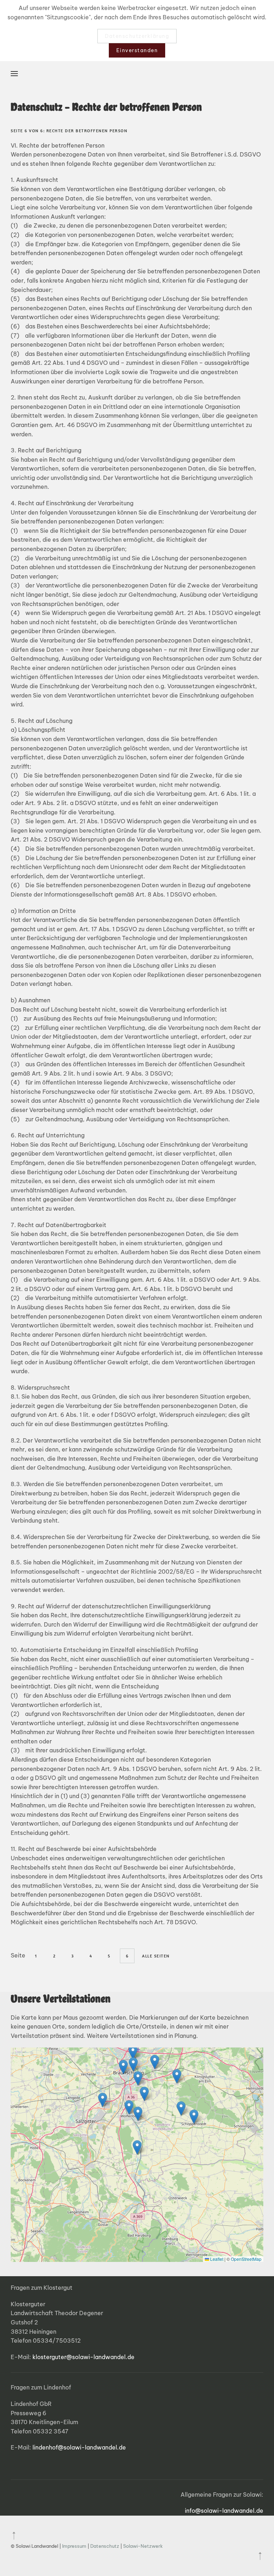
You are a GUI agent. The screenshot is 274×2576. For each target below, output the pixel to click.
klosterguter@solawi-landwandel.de (83, 2357)
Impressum (75, 2546)
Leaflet (216, 2259)
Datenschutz (105, 2546)
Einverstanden (137, 50)
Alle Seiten (156, 1956)
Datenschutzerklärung (137, 36)
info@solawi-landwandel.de (224, 2511)
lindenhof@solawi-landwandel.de (79, 2447)
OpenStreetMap (246, 2259)
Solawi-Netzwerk (143, 2546)
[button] (14, 74)
